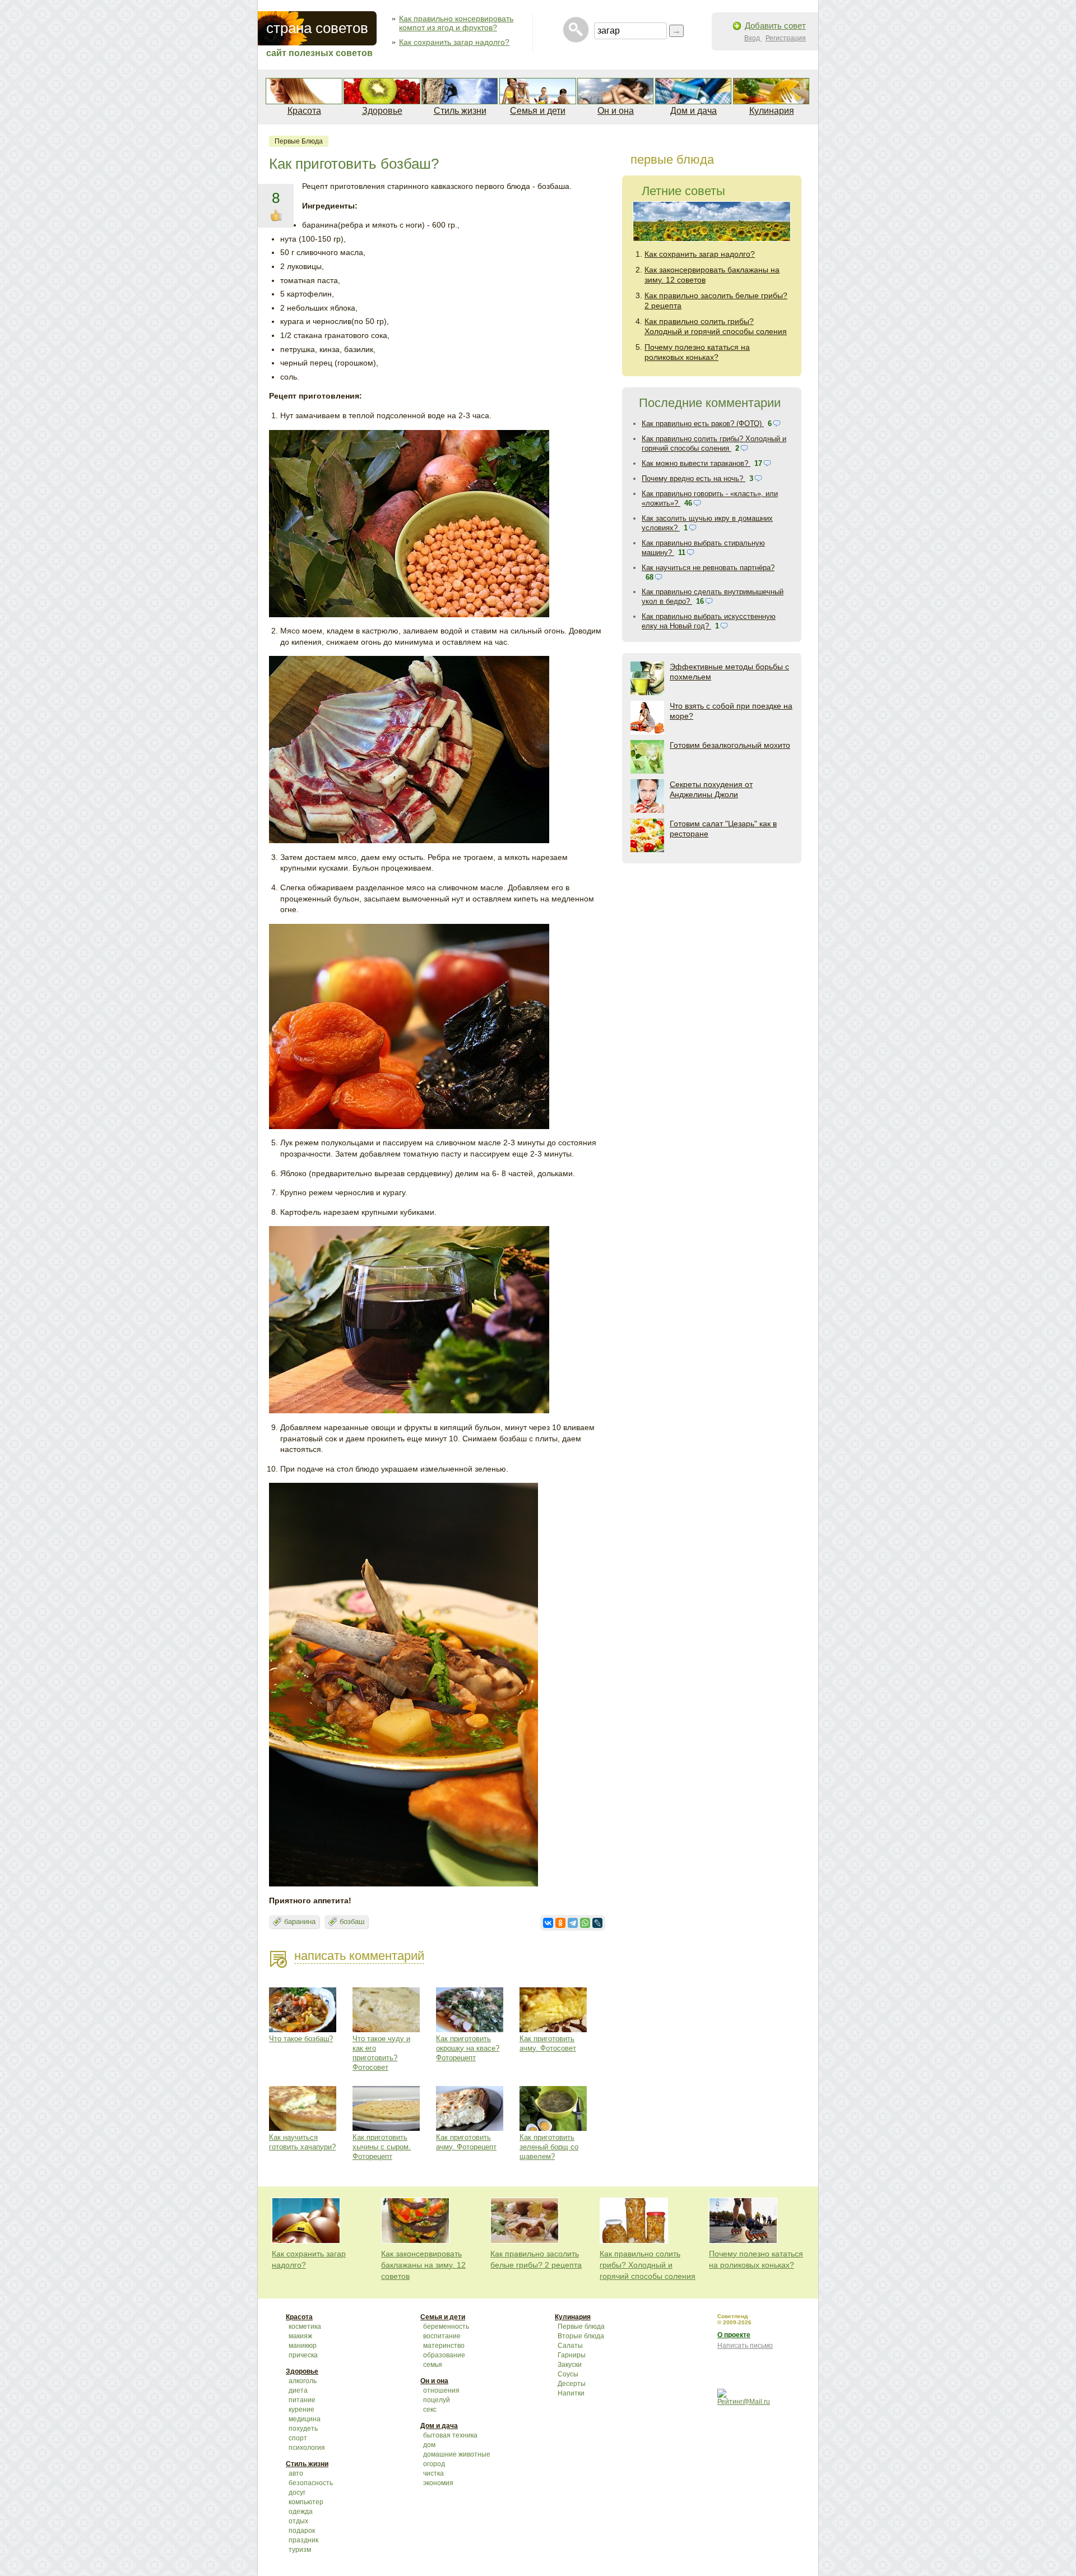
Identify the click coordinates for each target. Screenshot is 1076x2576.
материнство (444, 2346)
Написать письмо (745, 2346)
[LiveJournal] (597, 1923)
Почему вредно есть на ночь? (694, 478)
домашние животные (457, 2454)
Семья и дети (538, 111)
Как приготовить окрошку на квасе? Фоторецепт (468, 2048)
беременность (446, 2327)
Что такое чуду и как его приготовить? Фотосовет (381, 2053)
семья (433, 2365)
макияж (300, 2336)
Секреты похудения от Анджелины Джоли (711, 789)
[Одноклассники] (560, 1923)
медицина (305, 2419)
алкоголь (303, 2381)
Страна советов (317, 28)
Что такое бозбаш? (301, 2039)
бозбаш (352, 1921)
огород (434, 2464)
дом (429, 2445)
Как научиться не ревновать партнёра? (708, 568)
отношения (441, 2390)
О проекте (734, 2335)
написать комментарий (359, 1956)
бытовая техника (450, 2435)
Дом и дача (694, 111)
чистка (433, 2473)
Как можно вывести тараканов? (696, 463)
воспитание (442, 2336)
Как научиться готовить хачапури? (302, 2142)
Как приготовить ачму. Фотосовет (548, 2043)
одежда (301, 2512)
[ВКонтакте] (548, 1923)
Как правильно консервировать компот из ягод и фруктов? (456, 23)
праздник (303, 2540)
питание (302, 2400)
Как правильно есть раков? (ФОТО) (703, 424)
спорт (298, 2438)
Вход (753, 38)
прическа (303, 2355)
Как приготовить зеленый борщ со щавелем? (549, 2147)
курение (302, 2409)
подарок (302, 2531)
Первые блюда (299, 141)
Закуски (570, 2365)
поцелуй (437, 2400)
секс (430, 2409)
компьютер (306, 2502)
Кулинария (772, 111)
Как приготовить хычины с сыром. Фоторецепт (382, 2147)
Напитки (571, 2393)
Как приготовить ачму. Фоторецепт (466, 2142)
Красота (304, 111)
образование (444, 2355)
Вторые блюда (581, 2336)
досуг (297, 2492)
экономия (438, 2483)
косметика (305, 2327)
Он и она (616, 111)
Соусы (568, 2374)
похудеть (303, 2429)
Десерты (572, 2384)
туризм (300, 2550)
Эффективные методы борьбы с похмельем (729, 672)
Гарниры (572, 2355)
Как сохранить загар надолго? (454, 42)
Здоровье (382, 111)
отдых (298, 2521)
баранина (300, 1921)
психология (307, 2448)
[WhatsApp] (585, 1923)
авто (296, 2473)
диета (298, 2390)
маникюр (303, 2346)
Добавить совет (775, 26)
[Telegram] (573, 1923)
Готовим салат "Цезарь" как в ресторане (723, 829)
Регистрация (786, 38)
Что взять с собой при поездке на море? (731, 711)
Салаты (570, 2346)
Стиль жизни (460, 111)
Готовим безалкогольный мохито (730, 745)
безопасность (311, 2483)
